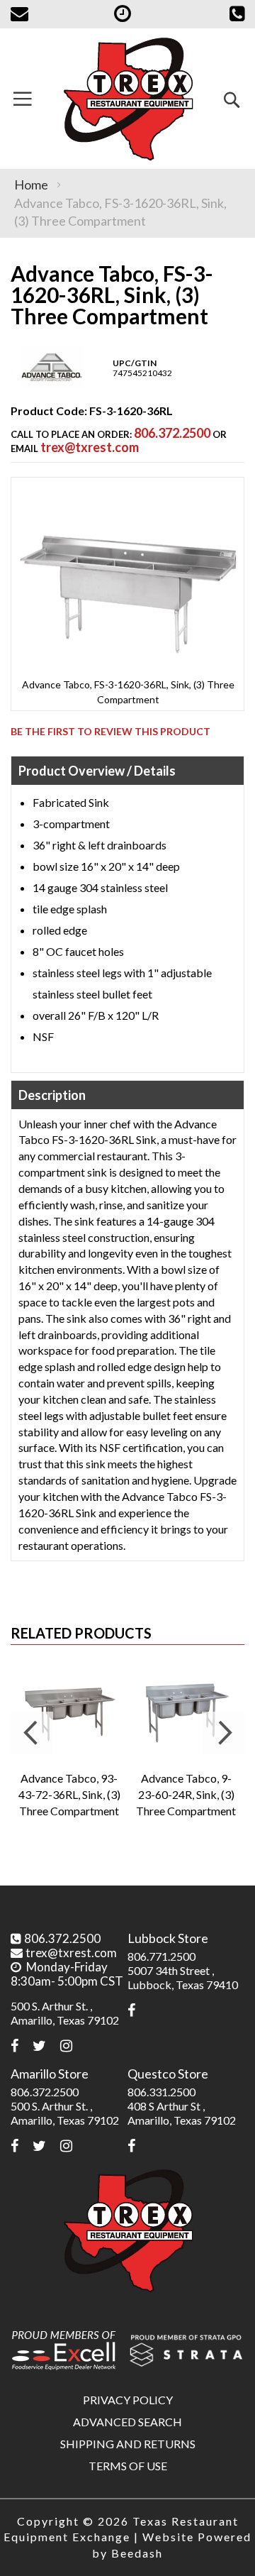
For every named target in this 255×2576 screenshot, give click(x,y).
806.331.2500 (161, 2092)
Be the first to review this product (110, 731)
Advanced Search (127, 2422)
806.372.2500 (172, 433)
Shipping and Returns (128, 2444)
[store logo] (127, 99)
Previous (32, 1733)
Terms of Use (128, 2466)
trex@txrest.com (90, 447)
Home (31, 185)
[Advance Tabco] (52, 385)
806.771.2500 (161, 1956)
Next (223, 1733)
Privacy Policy (128, 2400)
